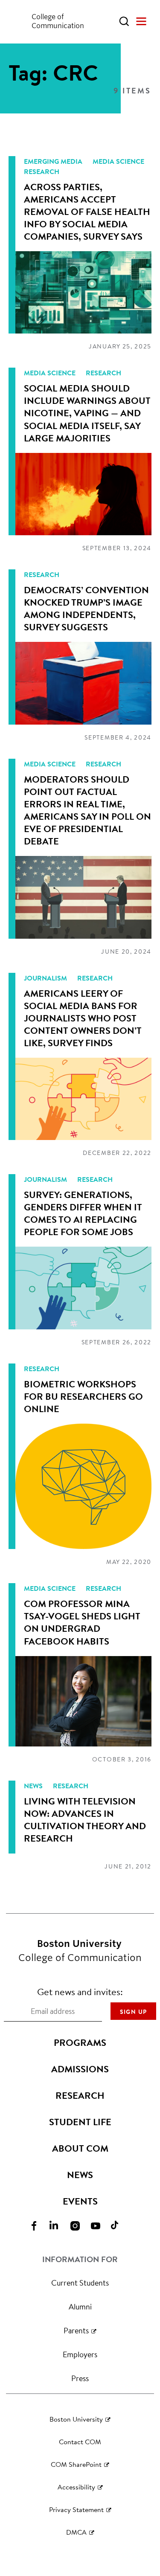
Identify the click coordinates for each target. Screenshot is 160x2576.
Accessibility (76, 2487)
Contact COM (80, 2441)
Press (80, 2378)
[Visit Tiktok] (121, 2225)
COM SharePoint (76, 2464)
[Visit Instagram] (80, 2225)
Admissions (80, 2069)
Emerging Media (54, 161)
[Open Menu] (141, 21)
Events (80, 2201)
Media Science (118, 161)
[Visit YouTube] (101, 2225)
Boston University (76, 2419)
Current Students (80, 2283)
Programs (80, 2042)
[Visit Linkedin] (60, 2225)
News (34, 1786)
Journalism (46, 978)
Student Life (80, 2122)
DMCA (76, 2532)
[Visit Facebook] (39, 2225)
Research (42, 171)
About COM (80, 2148)
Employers (80, 2354)
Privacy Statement (76, 2509)
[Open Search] (124, 21)
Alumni (80, 2306)
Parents (76, 2330)
